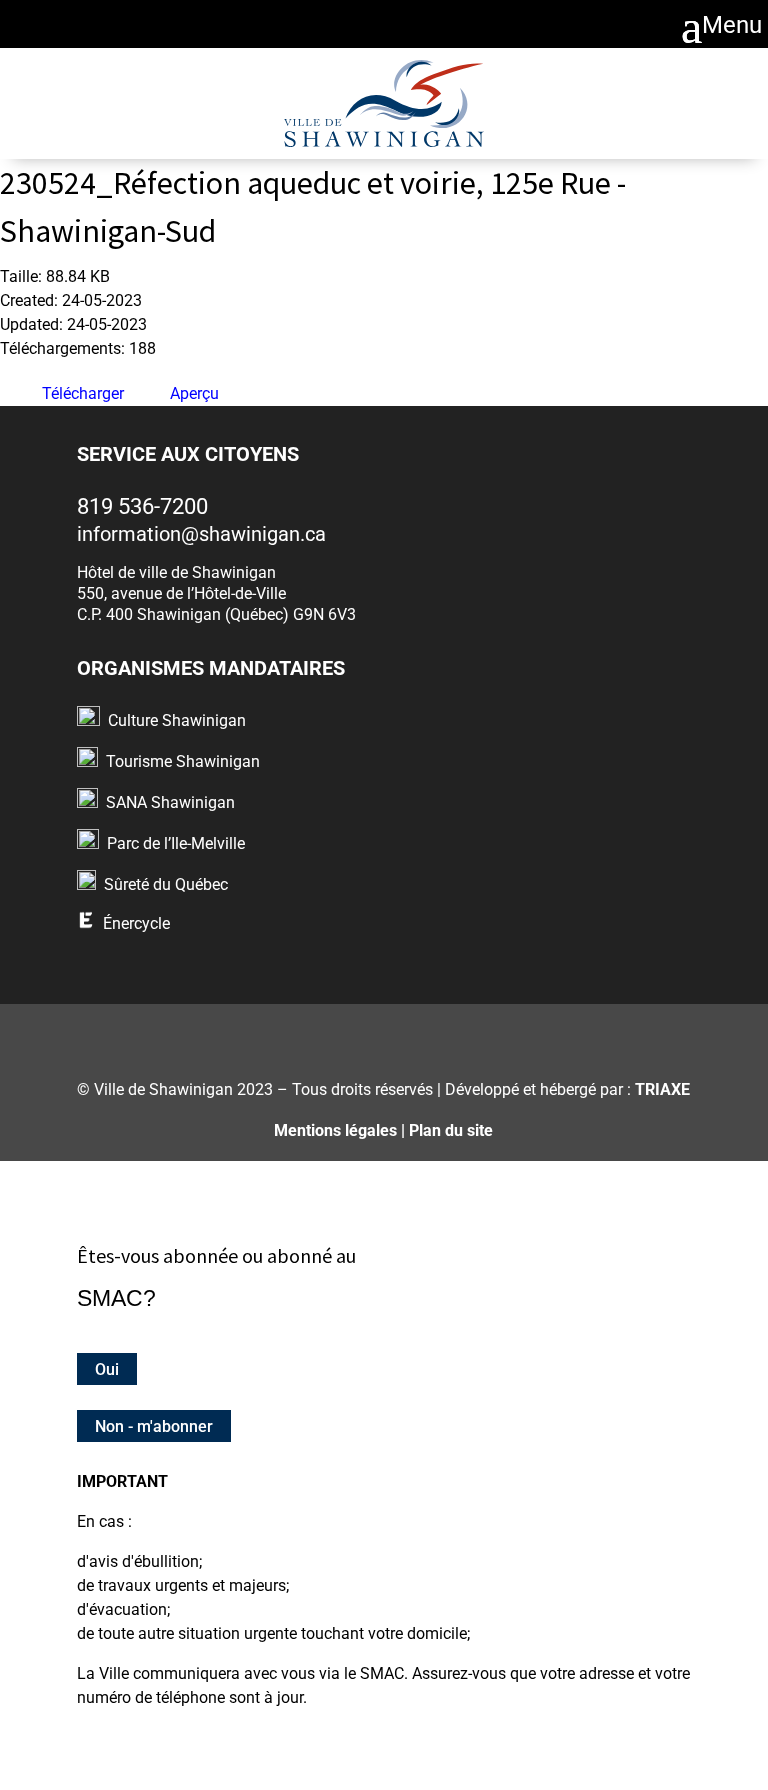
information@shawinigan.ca (201, 534)
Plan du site (451, 1130)
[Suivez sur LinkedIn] (409, 1035)
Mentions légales (335, 1130)
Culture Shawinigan (177, 720)
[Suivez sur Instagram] (359, 1035)
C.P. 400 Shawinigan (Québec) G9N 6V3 (216, 614)
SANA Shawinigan (170, 802)
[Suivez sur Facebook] (310, 1035)
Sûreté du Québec (166, 884)
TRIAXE (662, 1089)
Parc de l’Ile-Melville (176, 843)
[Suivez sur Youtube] (459, 1035)
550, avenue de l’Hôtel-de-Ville (181, 593)
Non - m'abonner (154, 1426)
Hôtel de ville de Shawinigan (176, 572)
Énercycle (136, 923)
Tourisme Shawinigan (183, 761)
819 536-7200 (142, 506)
